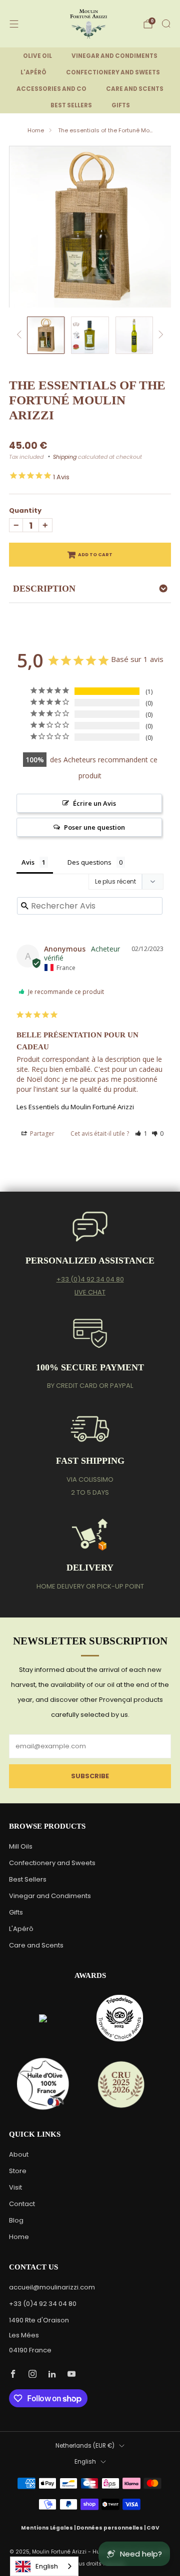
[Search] (166, 23)
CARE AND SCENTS (135, 89)
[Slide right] (159, 335)
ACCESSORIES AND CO (51, 89)
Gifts (16, 1912)
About (19, 2154)
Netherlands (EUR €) (85, 2446)
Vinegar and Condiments (50, 1896)
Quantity (25, 510)
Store (18, 2171)
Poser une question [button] (94, 827)
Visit (15, 2187)
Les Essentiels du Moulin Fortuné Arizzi (75, 1107)
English (85, 2462)
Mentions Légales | (49, 2528)
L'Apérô (21, 1929)
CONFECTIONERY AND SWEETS (113, 72)
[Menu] (14, 24)
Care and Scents (36, 1945)
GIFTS (121, 105)
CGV (153, 2528)
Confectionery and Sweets (52, 1863)
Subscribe (90, 1776)
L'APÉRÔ (33, 72)
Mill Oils (21, 1846)
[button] (141, 1133)
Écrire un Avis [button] (94, 803)
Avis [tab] (28, 862)
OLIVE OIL (37, 56)
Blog (16, 2220)
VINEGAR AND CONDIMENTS (114, 56)
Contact (22, 2204)
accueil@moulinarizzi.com (52, 2287)
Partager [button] (41, 1133)
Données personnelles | (111, 2528)
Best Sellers (28, 1879)
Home (36, 130)
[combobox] (44, 2566)
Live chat (90, 1292)
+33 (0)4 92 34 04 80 (90, 1279)
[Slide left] (21, 335)
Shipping (65, 457)
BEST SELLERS (71, 105)
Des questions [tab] (89, 862)
